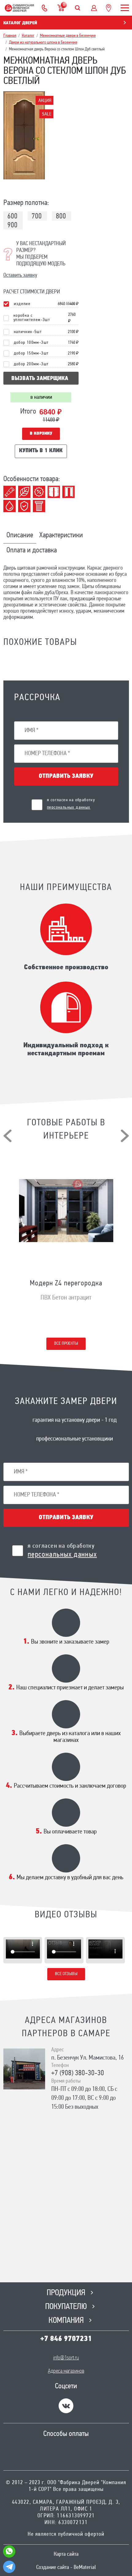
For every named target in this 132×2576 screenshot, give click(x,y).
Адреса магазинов (66, 2371)
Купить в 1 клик (41, 451)
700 (37, 217)
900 (12, 225)
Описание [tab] (20, 535)
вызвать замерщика (40, 379)
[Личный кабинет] (94, 8)
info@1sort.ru (66, 2358)
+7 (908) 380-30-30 (78, 2073)
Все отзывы (66, 1974)
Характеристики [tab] (61, 535)
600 (12, 217)
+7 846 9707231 (66, 2339)
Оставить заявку (20, 276)
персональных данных (69, 808)
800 (61, 217)
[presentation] (8, 1136)
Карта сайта (66, 2554)
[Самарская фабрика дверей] (19, 8)
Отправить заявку (66, 776)
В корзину (41, 434)
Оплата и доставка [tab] (32, 551)
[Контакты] (45, 8)
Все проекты (66, 1344)
